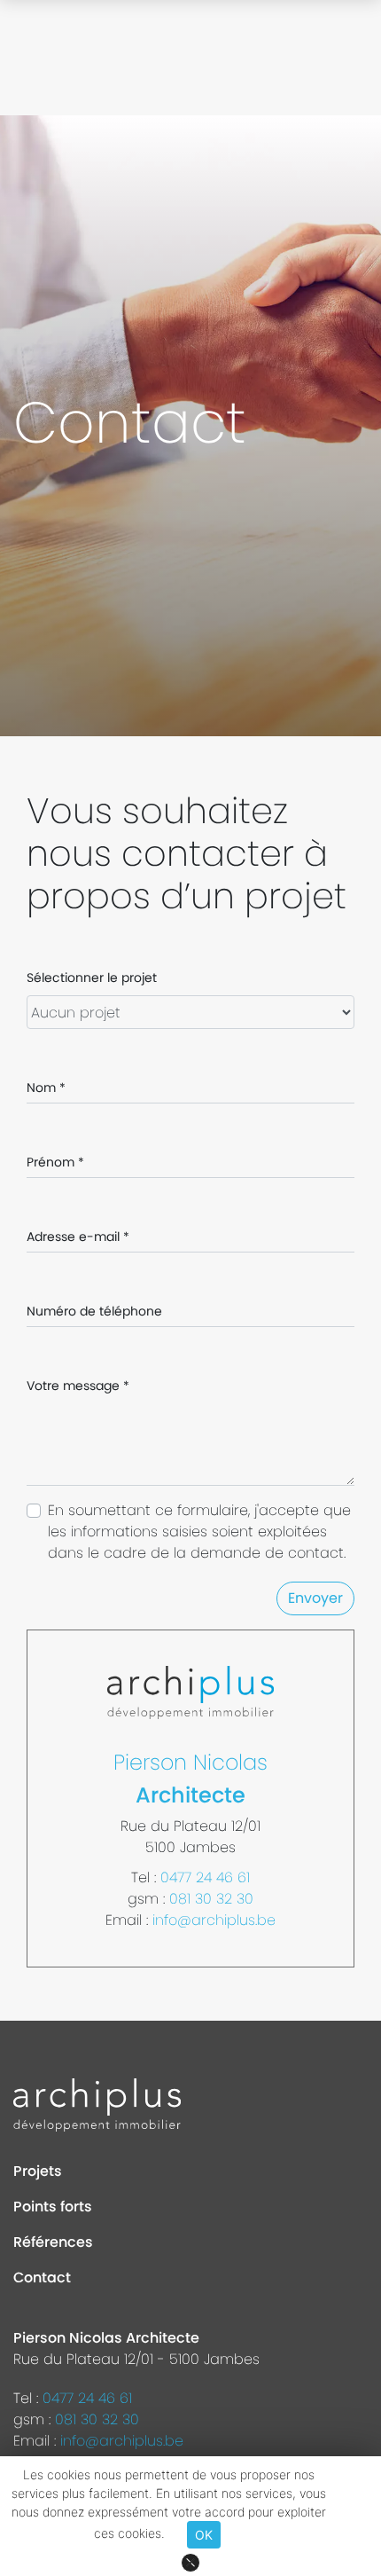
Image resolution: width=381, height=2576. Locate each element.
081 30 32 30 (211, 1899)
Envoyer (315, 1598)
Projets (38, 2171)
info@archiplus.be (214, 1920)
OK (204, 2535)
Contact (42, 2278)
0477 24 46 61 (205, 1877)
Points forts (53, 2207)
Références (53, 2242)
